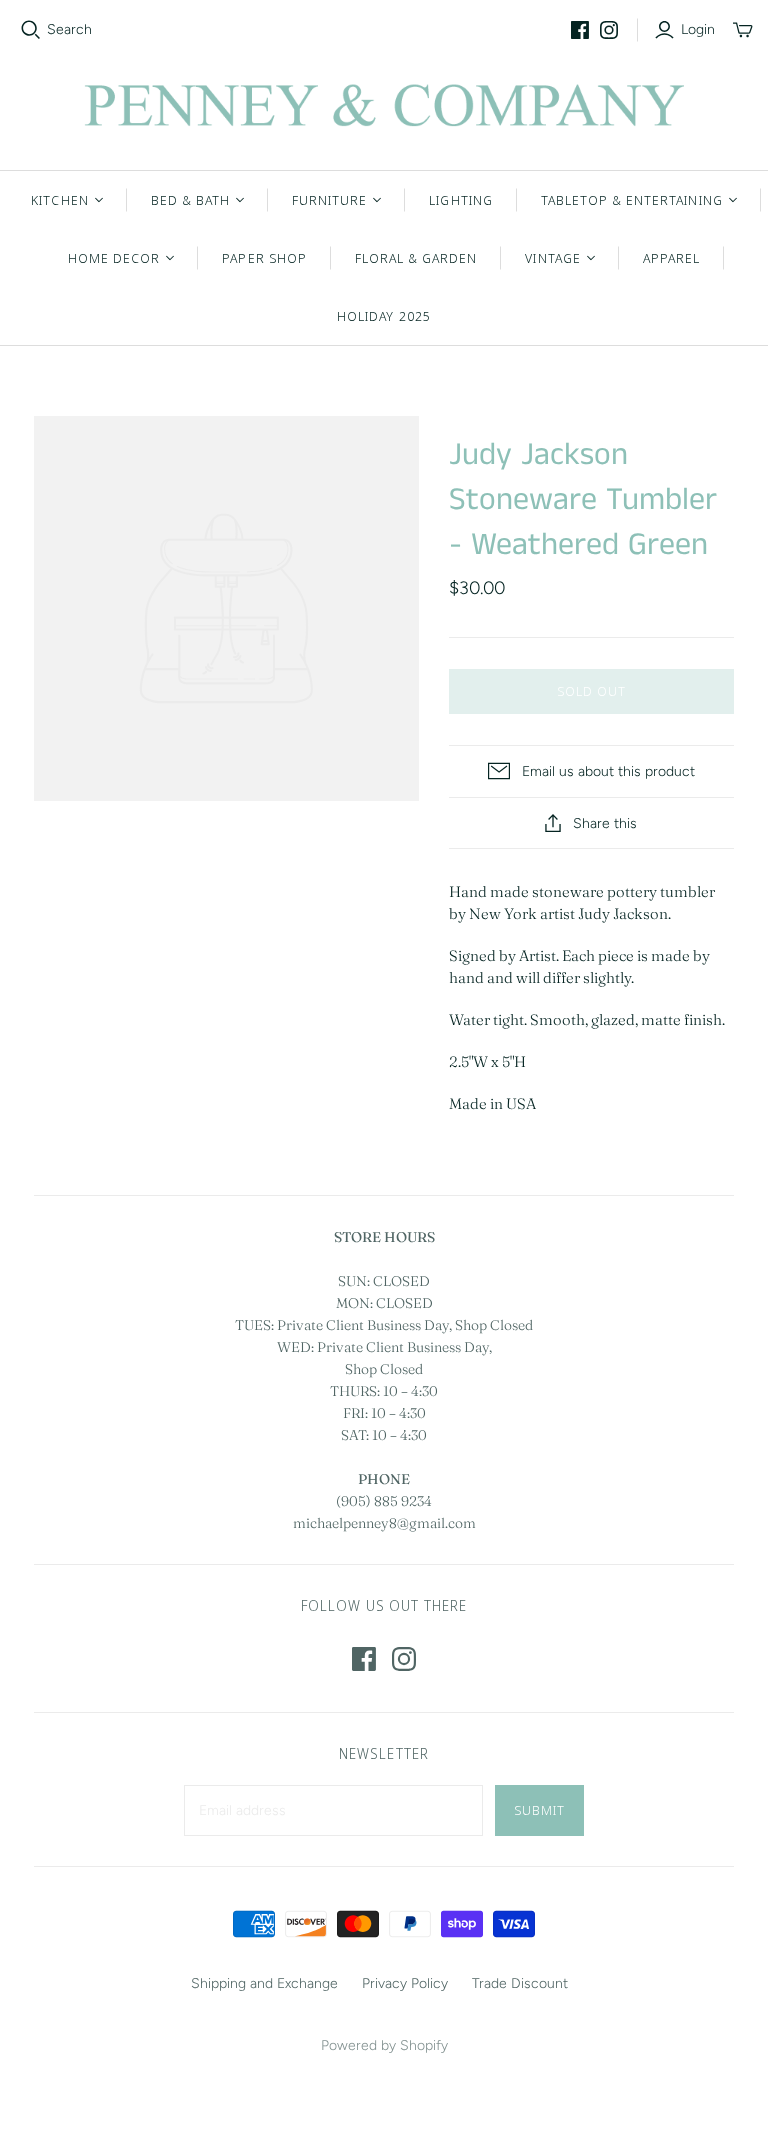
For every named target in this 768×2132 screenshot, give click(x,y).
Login (698, 29)
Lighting (460, 200)
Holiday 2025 (383, 316)
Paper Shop (264, 258)
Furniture (329, 200)
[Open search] (31, 30)
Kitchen (59, 200)
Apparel (671, 258)
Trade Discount (520, 1983)
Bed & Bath (190, 200)
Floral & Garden (416, 258)
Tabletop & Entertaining (632, 200)
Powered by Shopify (384, 2045)
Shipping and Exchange (264, 1983)
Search (69, 29)
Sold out (591, 691)
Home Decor (114, 258)
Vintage (552, 258)
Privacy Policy (405, 1983)
